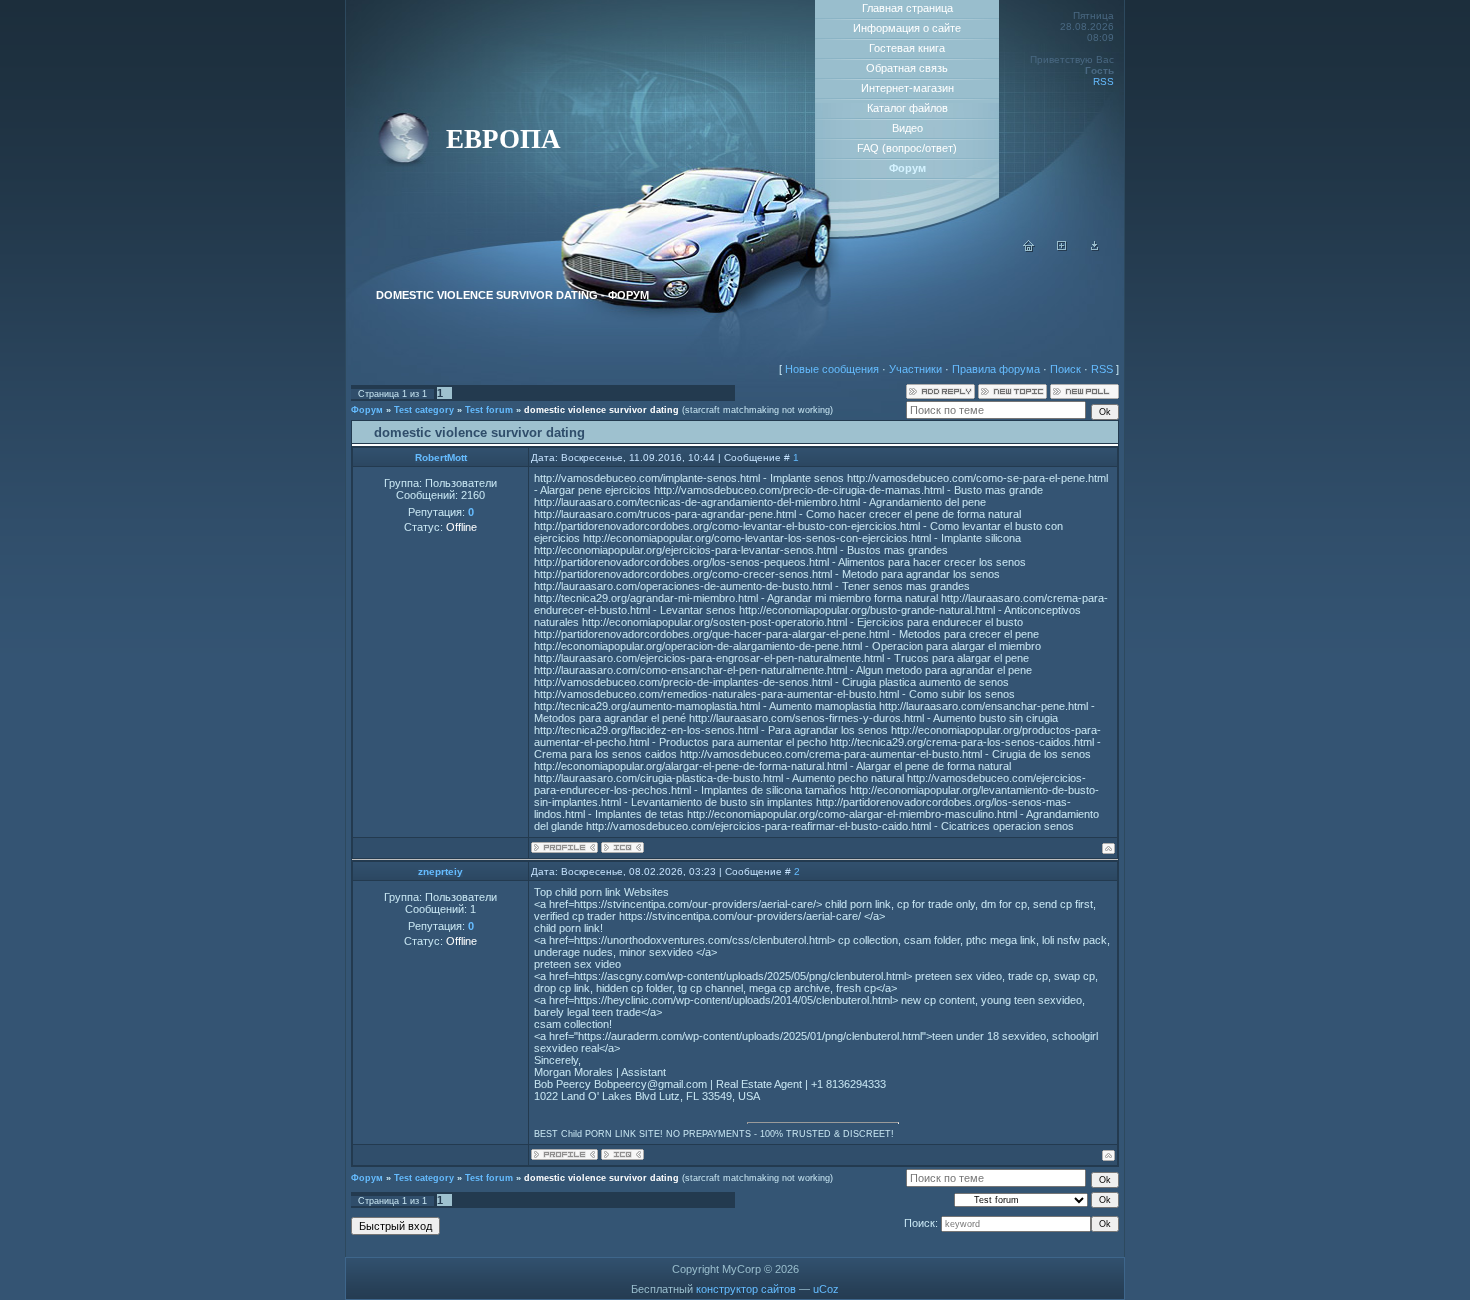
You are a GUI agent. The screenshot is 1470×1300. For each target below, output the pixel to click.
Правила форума (996, 369)
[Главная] (1029, 248)
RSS (1103, 81)
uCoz (826, 1289)
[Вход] (1095, 248)
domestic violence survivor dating (601, 410)
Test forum (489, 410)
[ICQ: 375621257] (622, 847)
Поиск (1065, 369)
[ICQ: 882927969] (622, 1154)
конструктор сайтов (746, 1289)
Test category (424, 410)
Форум (367, 410)
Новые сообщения (832, 369)
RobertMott (441, 457)
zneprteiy (440, 871)
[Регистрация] (1062, 248)
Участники (915, 369)
